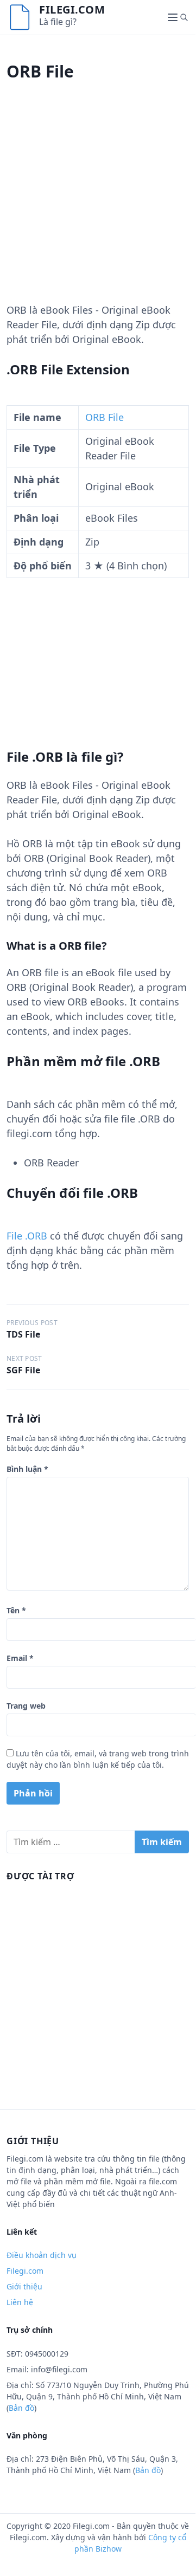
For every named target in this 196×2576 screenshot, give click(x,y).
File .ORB (27, 1236)
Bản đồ (21, 2408)
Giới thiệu (24, 2286)
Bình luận (27, 1469)
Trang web (26, 1706)
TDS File (23, 1334)
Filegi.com (72, 9)
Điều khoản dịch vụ (42, 2255)
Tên (16, 1610)
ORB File (105, 417)
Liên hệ (20, 2302)
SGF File (23, 1370)
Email (20, 1658)
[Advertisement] (98, 205)
